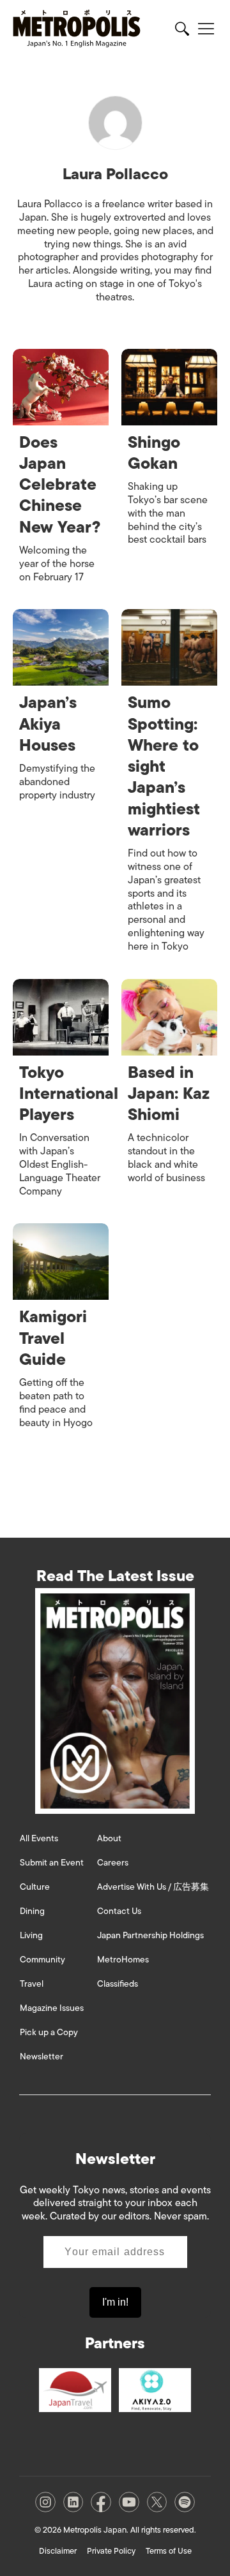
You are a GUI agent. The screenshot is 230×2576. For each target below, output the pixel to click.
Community (42, 1960)
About (109, 1838)
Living (31, 1935)
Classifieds (118, 1984)
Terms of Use (169, 2551)
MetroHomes (123, 1960)
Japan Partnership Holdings (150, 1935)
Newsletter (42, 2057)
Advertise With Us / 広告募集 (153, 1887)
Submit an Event (52, 1863)
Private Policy (111, 2551)
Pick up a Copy (49, 2032)
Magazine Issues (52, 2008)
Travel (32, 1984)
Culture (35, 1887)
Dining (32, 1911)
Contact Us (119, 1911)
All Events (39, 1838)
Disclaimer (58, 2551)
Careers (113, 1863)
